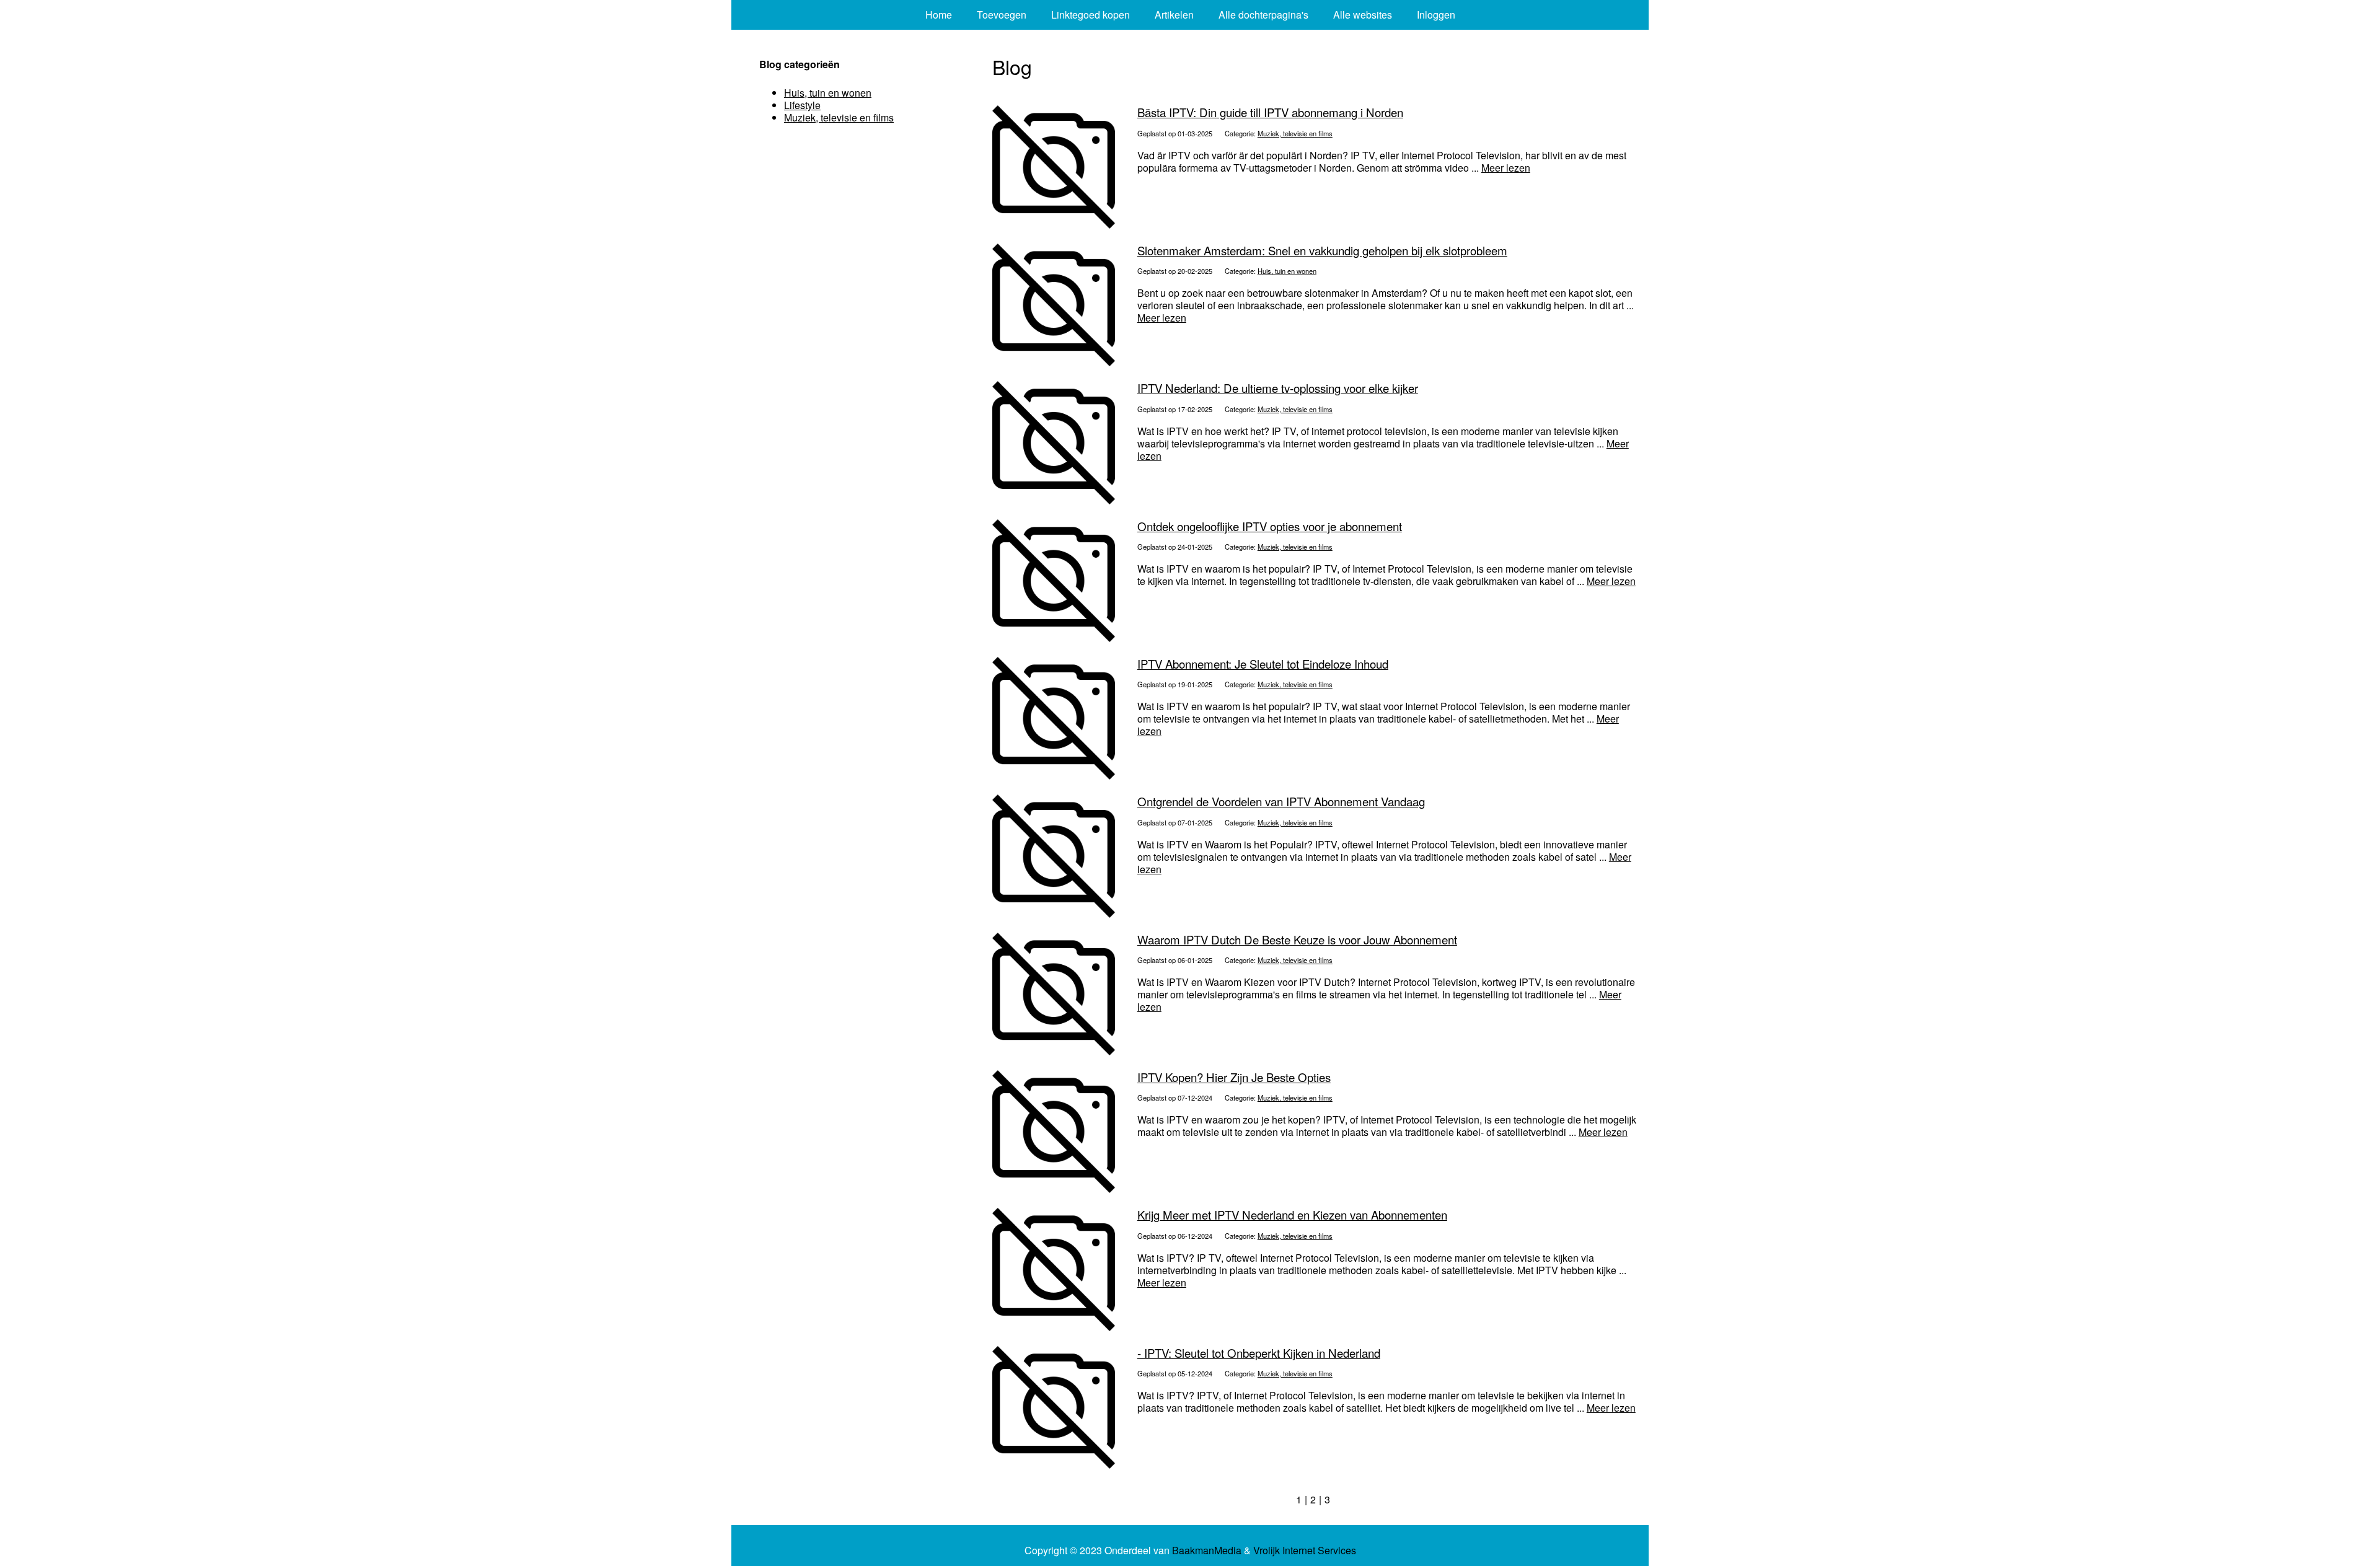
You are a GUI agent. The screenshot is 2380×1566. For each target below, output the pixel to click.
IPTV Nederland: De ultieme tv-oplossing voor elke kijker (1278, 388)
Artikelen (1174, 15)
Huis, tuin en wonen (1287, 271)
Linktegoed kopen (1091, 15)
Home (939, 15)
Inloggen (1436, 15)
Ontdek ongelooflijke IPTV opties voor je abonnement (1270, 526)
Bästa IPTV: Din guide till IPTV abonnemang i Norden (1270, 112)
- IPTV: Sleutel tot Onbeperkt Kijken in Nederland (1259, 1353)
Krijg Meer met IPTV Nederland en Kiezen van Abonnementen (1292, 1215)
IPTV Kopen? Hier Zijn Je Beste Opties (1234, 1077)
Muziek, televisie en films (1295, 133)
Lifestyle (802, 105)
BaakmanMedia (1207, 1551)
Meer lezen (1506, 168)
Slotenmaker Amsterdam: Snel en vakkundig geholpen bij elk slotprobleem (1322, 250)
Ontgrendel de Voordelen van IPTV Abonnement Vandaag (1281, 801)
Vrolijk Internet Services (1305, 1551)
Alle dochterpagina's (1263, 15)
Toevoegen (1002, 15)
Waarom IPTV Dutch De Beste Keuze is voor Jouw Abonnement (1297, 939)
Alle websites (1363, 15)
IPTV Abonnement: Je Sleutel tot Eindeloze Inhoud (1263, 664)
